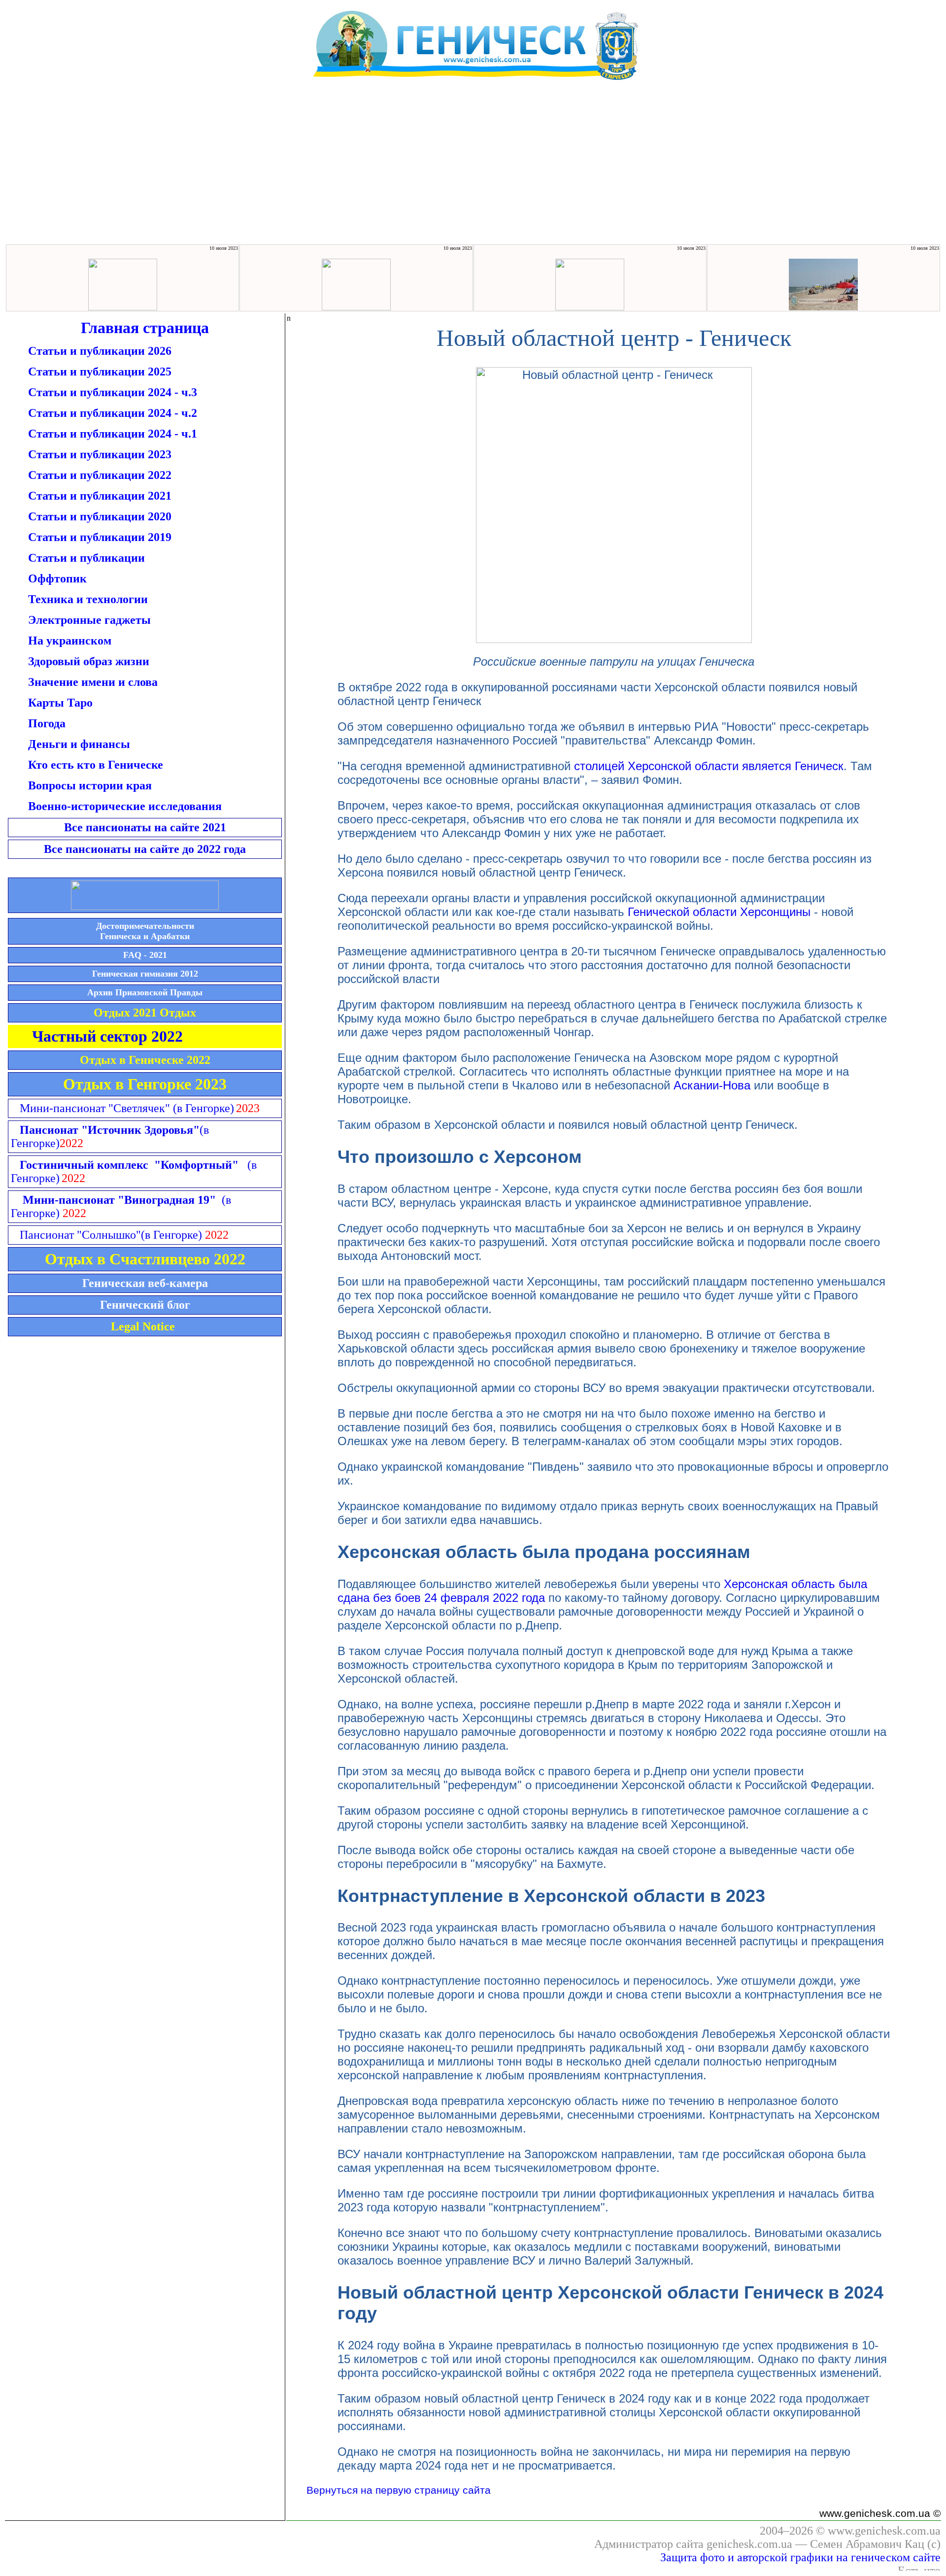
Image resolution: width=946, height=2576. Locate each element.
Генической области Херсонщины (719, 912)
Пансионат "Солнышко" (111, 1235)
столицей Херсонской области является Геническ (709, 766)
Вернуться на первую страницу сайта (399, 2490)
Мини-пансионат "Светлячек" (127, 1108)
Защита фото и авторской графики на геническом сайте (800, 2557)
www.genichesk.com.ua (884, 2531)
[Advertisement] (473, 169)
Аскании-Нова (712, 1085)
